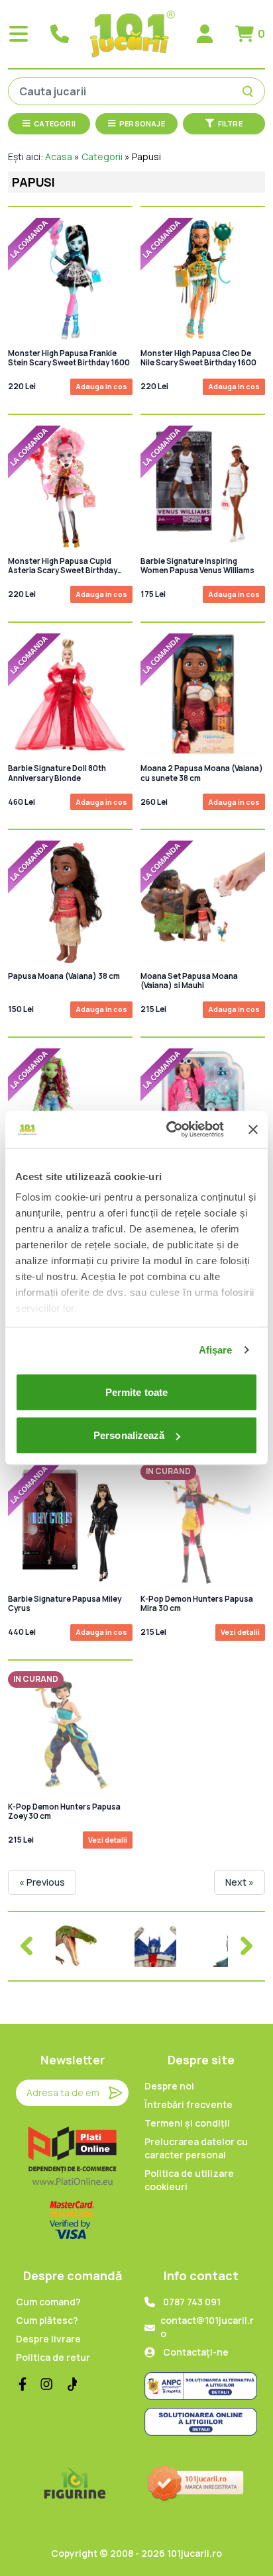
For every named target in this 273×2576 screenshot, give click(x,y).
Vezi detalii (240, 1632)
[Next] (246, 1946)
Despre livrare (48, 2339)
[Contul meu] (205, 34)
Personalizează (129, 1435)
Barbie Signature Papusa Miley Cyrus (65, 1604)
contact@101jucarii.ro (207, 2327)
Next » (240, 1882)
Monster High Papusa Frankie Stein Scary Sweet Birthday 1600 (69, 358)
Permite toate (136, 1392)
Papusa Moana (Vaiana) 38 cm (64, 976)
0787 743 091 (192, 2302)
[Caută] (250, 91)
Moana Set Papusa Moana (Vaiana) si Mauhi (189, 981)
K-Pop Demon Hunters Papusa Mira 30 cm (197, 1604)
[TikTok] (70, 2384)
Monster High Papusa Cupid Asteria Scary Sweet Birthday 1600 (63, 566)
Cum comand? (48, 2302)
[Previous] (27, 1946)
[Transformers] (155, 1946)
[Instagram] (46, 2384)
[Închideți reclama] (253, 1129)
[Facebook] (23, 2384)
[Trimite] (115, 2093)
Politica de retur (53, 2357)
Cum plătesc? (47, 2320)
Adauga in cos (101, 386)
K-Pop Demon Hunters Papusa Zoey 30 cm (64, 1812)
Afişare (216, 1350)
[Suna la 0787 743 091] (60, 34)
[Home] (133, 34)
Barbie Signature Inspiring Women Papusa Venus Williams (197, 566)
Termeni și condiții (187, 2123)
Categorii (102, 157)
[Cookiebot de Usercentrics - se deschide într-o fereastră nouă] (169, 1130)
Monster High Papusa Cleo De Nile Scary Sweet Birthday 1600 (198, 358)
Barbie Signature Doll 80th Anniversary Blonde (57, 773)
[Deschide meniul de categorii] (19, 34)
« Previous (42, 1882)
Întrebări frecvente (189, 2104)
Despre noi (169, 2086)
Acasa (59, 157)
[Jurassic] (77, 1946)
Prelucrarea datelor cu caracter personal (196, 2148)
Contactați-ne (196, 2352)
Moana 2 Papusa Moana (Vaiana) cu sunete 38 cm (202, 773)
